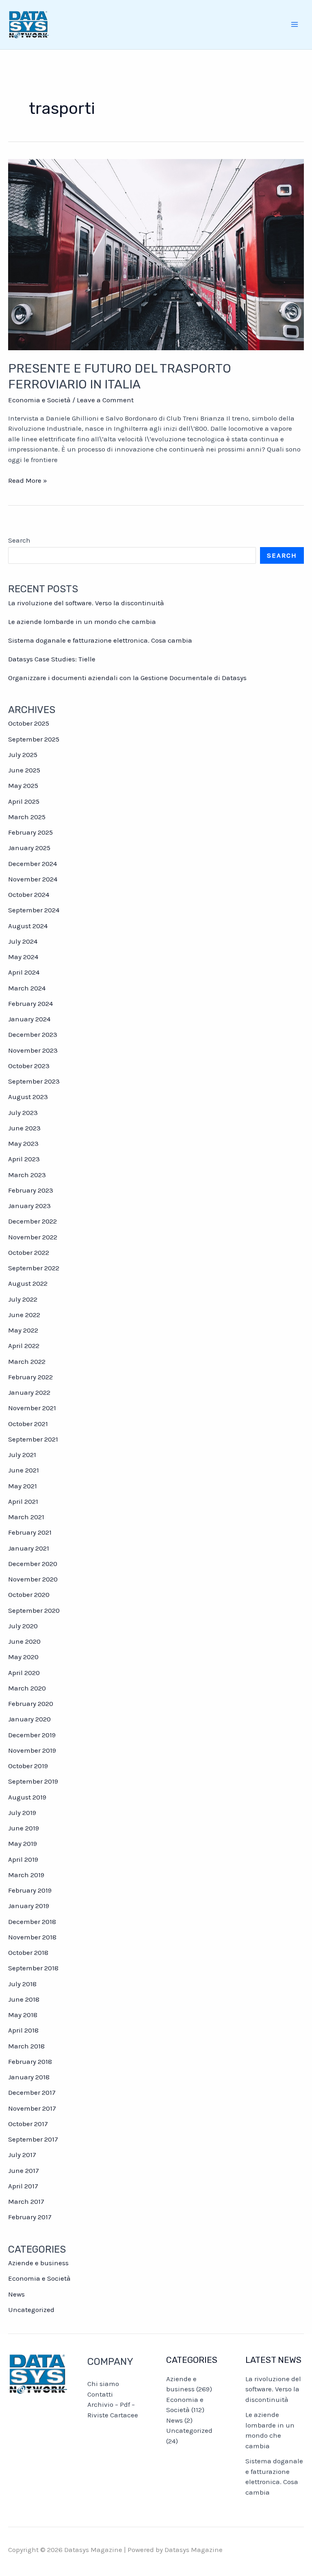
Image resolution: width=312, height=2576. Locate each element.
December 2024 (32, 864)
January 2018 (29, 2077)
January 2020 (29, 1719)
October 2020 (29, 1594)
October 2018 (28, 1952)
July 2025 (23, 755)
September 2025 (34, 739)
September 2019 (33, 1781)
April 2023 (24, 1159)
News (16, 2294)
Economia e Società (39, 400)
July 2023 (23, 1112)
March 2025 (27, 817)
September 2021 (33, 1439)
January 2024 (29, 1019)
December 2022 (32, 1221)
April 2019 (23, 1859)
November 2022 (33, 1237)
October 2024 (29, 894)
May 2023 (23, 1143)
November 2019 (32, 1750)
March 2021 (26, 1517)
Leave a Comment (105, 400)
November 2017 (32, 2108)
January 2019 (29, 1906)
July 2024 (23, 941)
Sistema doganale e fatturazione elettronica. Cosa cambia (100, 640)
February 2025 (30, 832)
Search (19, 540)
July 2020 (23, 1626)
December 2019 (32, 1735)
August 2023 (28, 1097)
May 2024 (23, 957)
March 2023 (27, 1175)
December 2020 (33, 1564)
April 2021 (23, 1501)
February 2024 (30, 1003)
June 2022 (24, 1315)
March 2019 (26, 1875)
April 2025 (24, 801)
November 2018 (32, 1937)
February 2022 (30, 1377)
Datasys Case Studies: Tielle (52, 659)
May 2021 (23, 1486)
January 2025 (29, 848)
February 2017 (30, 2217)
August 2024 (28, 926)
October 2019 (28, 1766)
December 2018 (32, 1922)
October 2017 (28, 2124)
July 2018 (22, 1984)
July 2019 (22, 1813)
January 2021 (29, 1548)
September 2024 (34, 910)
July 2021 (22, 1455)
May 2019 (23, 1843)
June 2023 (24, 1128)
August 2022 (28, 1283)
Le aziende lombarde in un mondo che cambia (82, 622)
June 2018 (24, 1999)
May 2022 (23, 1330)
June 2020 (24, 1641)
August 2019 (27, 1797)
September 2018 (33, 1968)
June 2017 (24, 2170)
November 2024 (33, 879)
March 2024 (27, 988)
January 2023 (29, 1206)
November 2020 (33, 1579)
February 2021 (30, 1532)
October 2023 (29, 1066)
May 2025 (23, 785)
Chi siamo (103, 2384)
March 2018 (26, 2046)
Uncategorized (31, 2310)
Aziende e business (38, 2263)
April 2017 (23, 2186)
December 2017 (32, 2092)
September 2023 (34, 1081)
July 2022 (23, 1299)
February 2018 (30, 2061)
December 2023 (33, 1034)
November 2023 (33, 1050)
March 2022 (27, 1361)
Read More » (28, 481)
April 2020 (24, 1673)
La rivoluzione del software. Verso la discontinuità (86, 603)
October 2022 (29, 1252)
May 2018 (23, 2015)
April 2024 (24, 972)
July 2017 (22, 2155)
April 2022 (24, 1346)
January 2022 (29, 1392)
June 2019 (24, 1828)
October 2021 (28, 1424)
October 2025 (29, 723)
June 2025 (24, 770)
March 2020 (27, 1688)
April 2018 (23, 2030)
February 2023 (31, 1190)
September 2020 (34, 1610)
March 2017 (26, 2201)
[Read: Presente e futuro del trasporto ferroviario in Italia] (156, 254)
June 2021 (24, 1470)
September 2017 (33, 2139)
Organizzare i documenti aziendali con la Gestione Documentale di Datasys (127, 678)
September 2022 (34, 1268)
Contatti (100, 2394)
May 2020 (23, 1657)
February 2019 (30, 1890)
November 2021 (32, 1408)
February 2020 (31, 1704)
